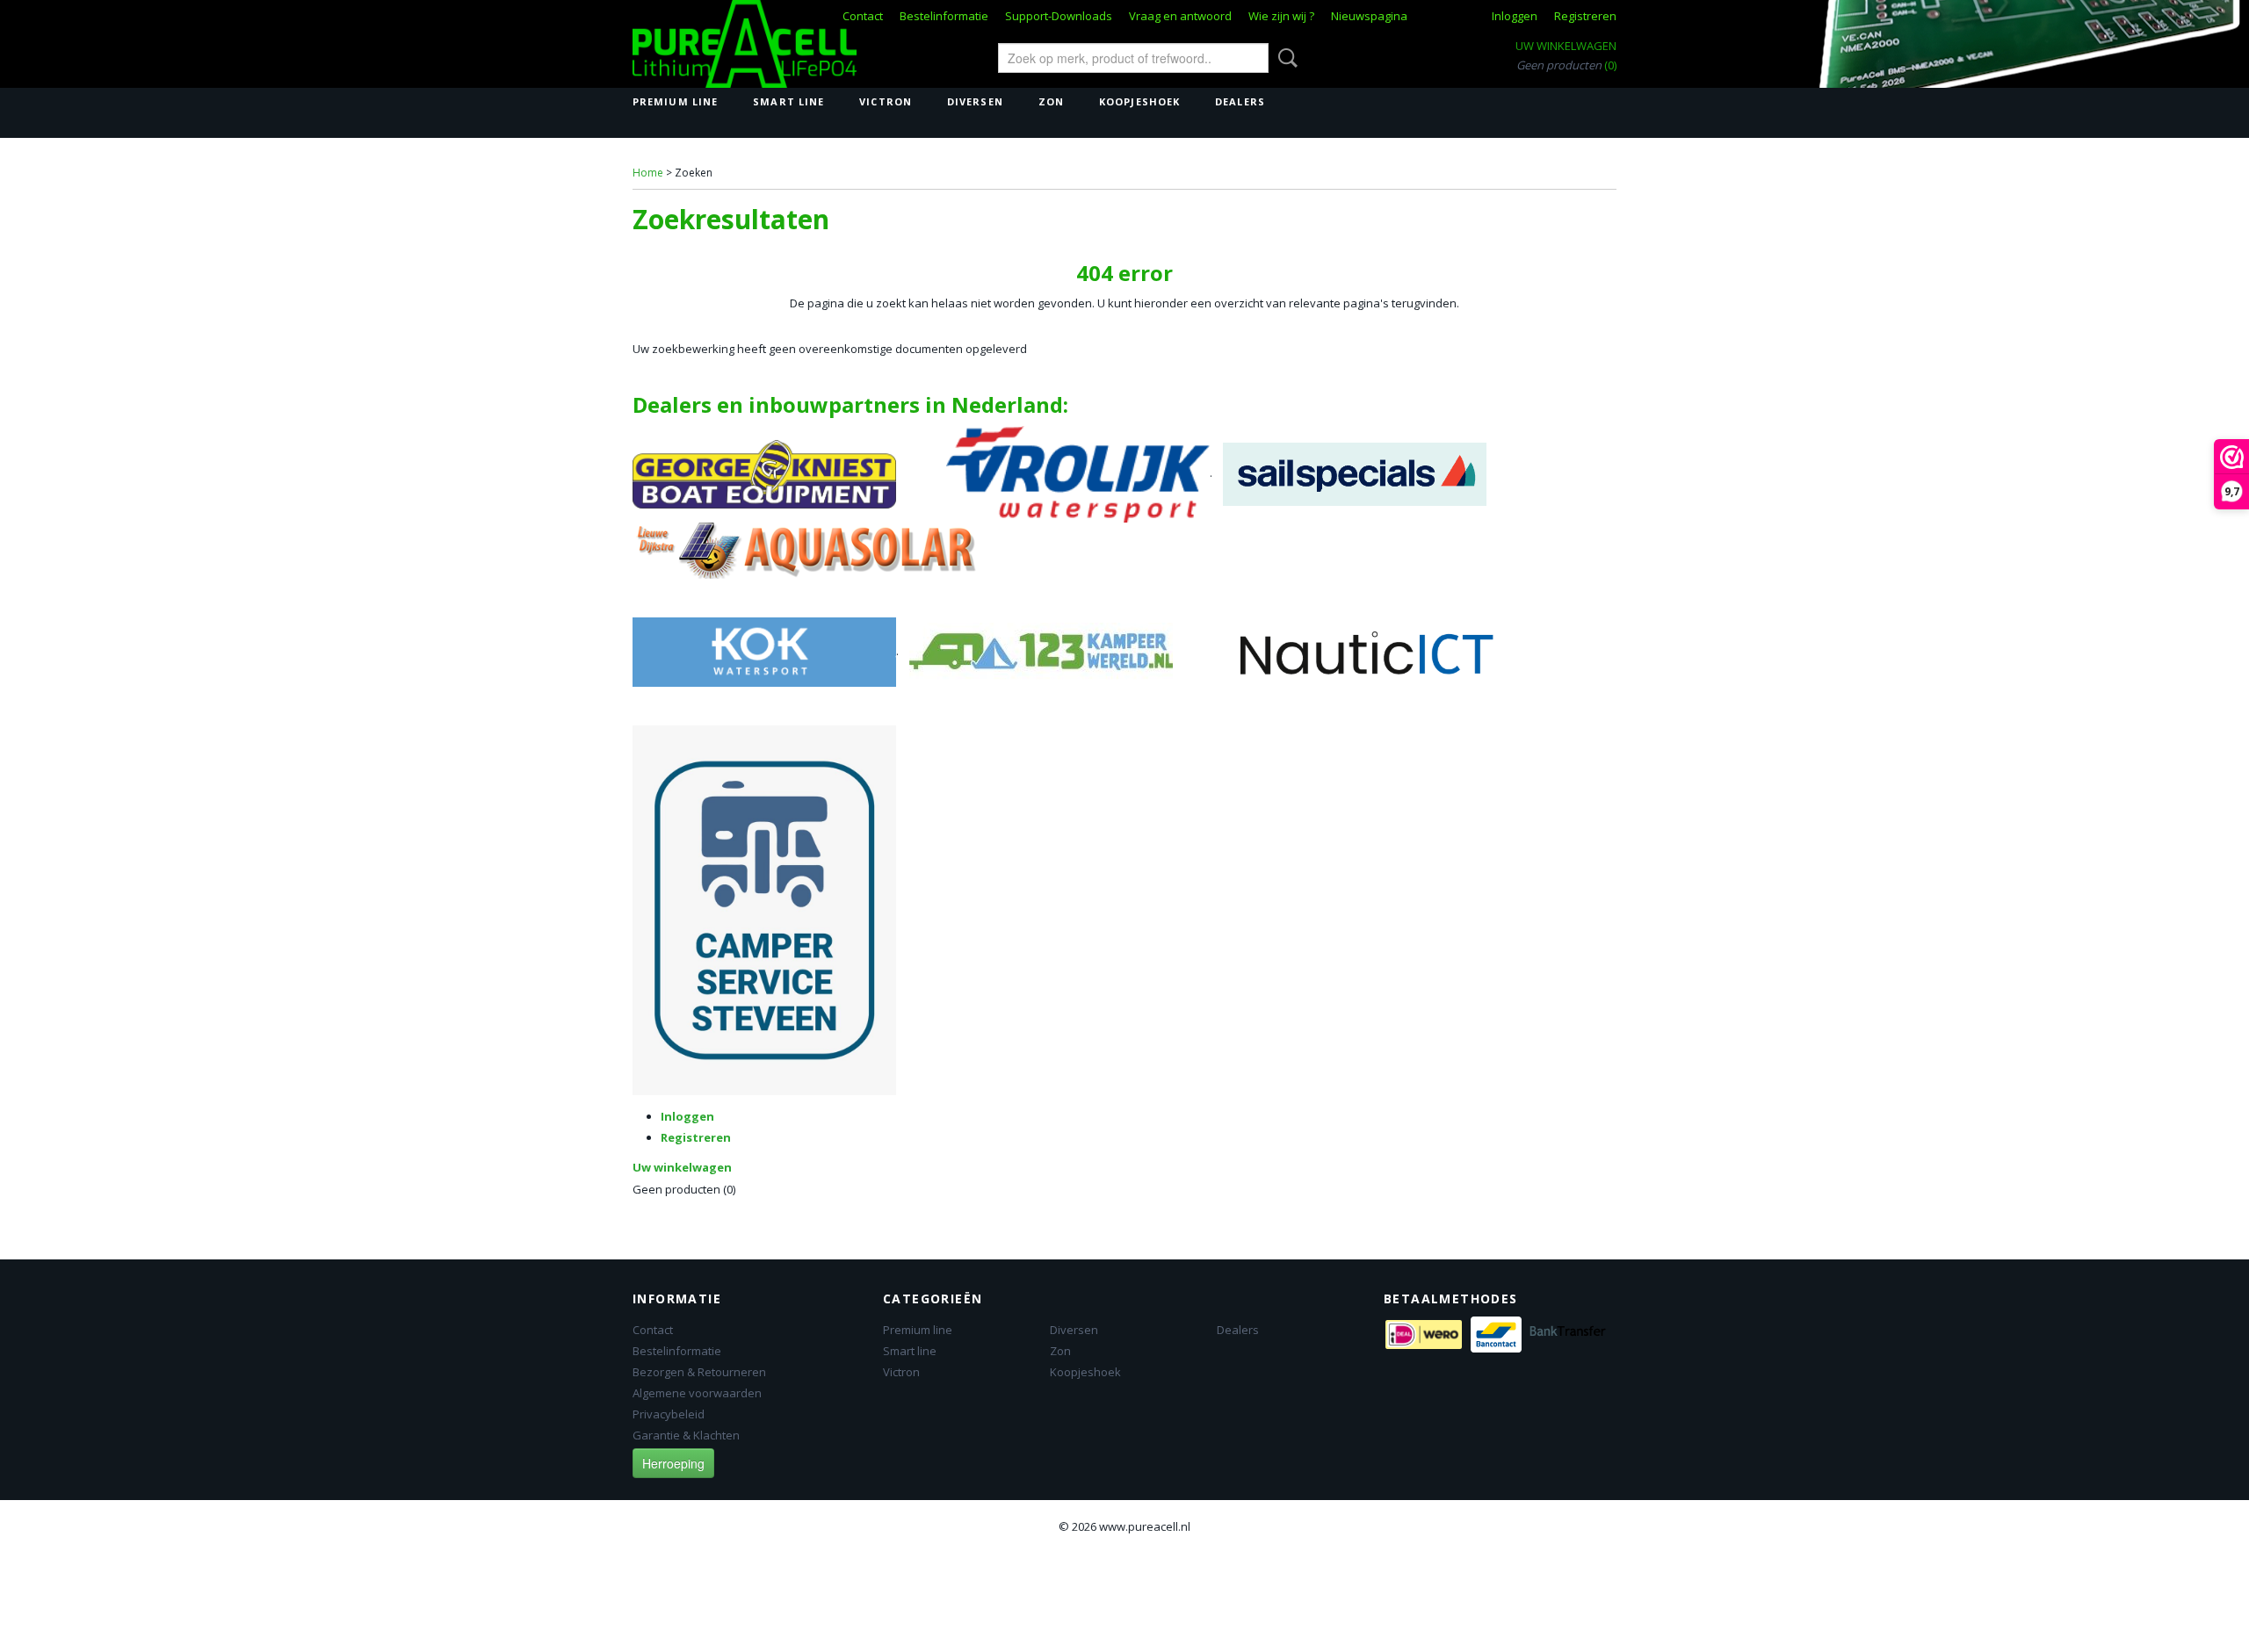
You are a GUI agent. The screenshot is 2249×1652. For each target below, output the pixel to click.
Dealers (1240, 101)
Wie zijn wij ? (1281, 16)
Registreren (1585, 16)
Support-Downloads (1059, 16)
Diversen (975, 101)
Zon (1051, 101)
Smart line (788, 101)
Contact (863, 16)
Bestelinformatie (944, 16)
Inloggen (1515, 16)
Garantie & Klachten (686, 1435)
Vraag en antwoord (1180, 16)
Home (648, 173)
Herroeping (673, 1463)
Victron (886, 101)
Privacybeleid (669, 1414)
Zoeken (1284, 58)
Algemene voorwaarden (697, 1393)
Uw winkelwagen (1566, 46)
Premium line (675, 101)
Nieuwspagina (1369, 16)
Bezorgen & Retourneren (699, 1372)
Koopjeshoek (1139, 101)
